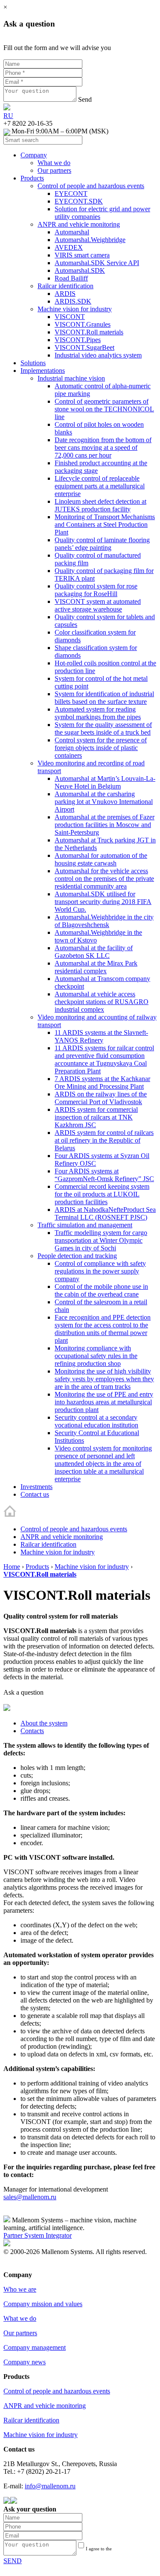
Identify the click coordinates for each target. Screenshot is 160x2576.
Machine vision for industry (58, 1552)
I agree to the (107, 2551)
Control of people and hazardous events (74, 1529)
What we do (20, 2318)
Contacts (32, 1731)
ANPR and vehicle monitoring (62, 1537)
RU (8, 116)
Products (37, 1567)
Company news (25, 2362)
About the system (44, 1723)
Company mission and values (43, 2304)
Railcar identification (48, 1544)
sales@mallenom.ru (30, 2197)
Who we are (20, 2289)
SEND (13, 2561)
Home (12, 1567)
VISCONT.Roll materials (40, 1574)
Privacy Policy (23, 2267)
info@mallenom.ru (50, 2486)
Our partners (20, 2333)
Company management (35, 2347)
